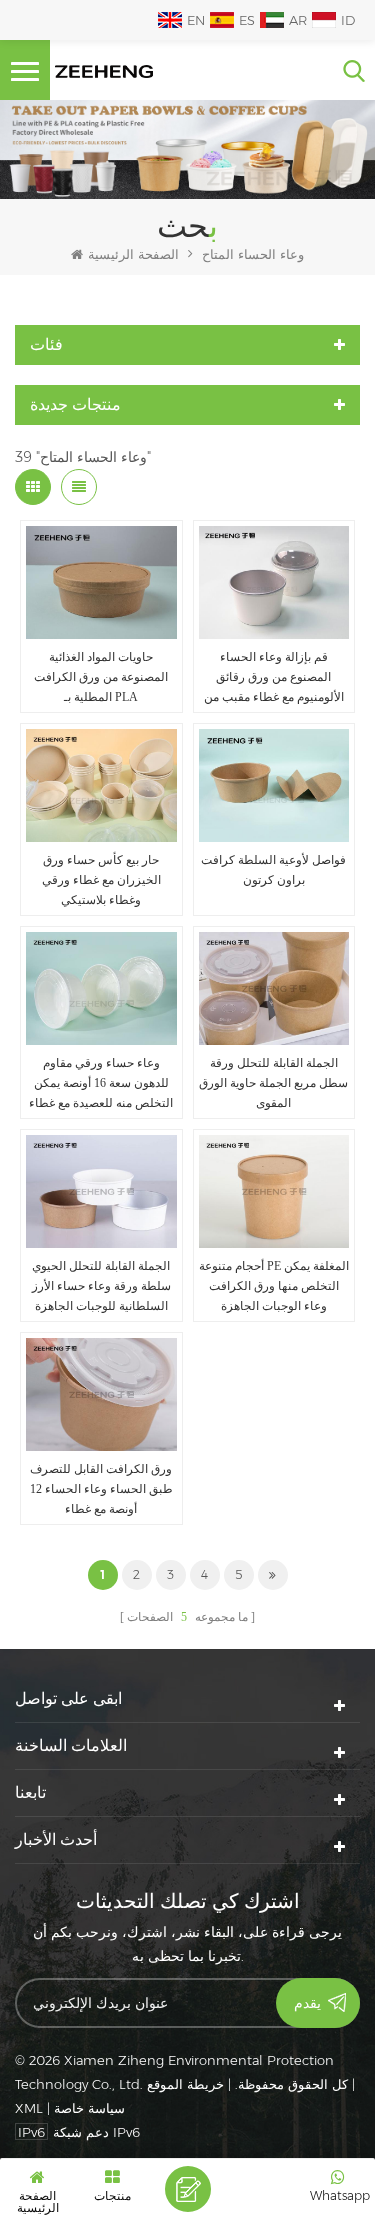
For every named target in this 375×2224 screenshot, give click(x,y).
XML (29, 2108)
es (247, 20)
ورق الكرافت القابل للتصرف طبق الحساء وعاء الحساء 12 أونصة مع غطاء (101, 1489)
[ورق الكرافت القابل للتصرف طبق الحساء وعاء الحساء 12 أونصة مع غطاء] (101, 1394)
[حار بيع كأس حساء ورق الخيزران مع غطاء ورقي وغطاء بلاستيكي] (101, 785)
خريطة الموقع (185, 2084)
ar (298, 20)
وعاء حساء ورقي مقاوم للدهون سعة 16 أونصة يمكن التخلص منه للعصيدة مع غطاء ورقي (101, 1084)
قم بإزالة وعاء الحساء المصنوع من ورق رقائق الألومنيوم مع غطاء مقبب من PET (274, 678)
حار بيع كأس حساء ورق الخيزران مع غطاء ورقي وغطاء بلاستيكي (101, 880)
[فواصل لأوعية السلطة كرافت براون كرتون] (274, 785)
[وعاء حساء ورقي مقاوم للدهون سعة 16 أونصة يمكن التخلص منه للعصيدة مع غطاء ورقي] (101, 988)
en (196, 20)
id (348, 20)
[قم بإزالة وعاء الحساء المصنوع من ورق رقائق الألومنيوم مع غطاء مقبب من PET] (274, 582)
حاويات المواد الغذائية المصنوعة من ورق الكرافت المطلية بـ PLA (101, 677)
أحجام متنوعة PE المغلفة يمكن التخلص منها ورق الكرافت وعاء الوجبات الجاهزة (274, 1286)
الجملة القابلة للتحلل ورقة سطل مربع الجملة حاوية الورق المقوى (273, 1083)
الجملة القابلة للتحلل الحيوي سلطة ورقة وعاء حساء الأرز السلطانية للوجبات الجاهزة (101, 1286)
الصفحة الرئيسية (133, 254)
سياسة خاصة (89, 2108)
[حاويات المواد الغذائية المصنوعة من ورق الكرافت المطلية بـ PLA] (101, 582)
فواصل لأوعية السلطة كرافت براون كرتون (273, 870)
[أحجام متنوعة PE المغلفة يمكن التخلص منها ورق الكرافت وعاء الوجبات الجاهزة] (274, 1191)
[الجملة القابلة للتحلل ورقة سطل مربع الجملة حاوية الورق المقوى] (274, 988)
